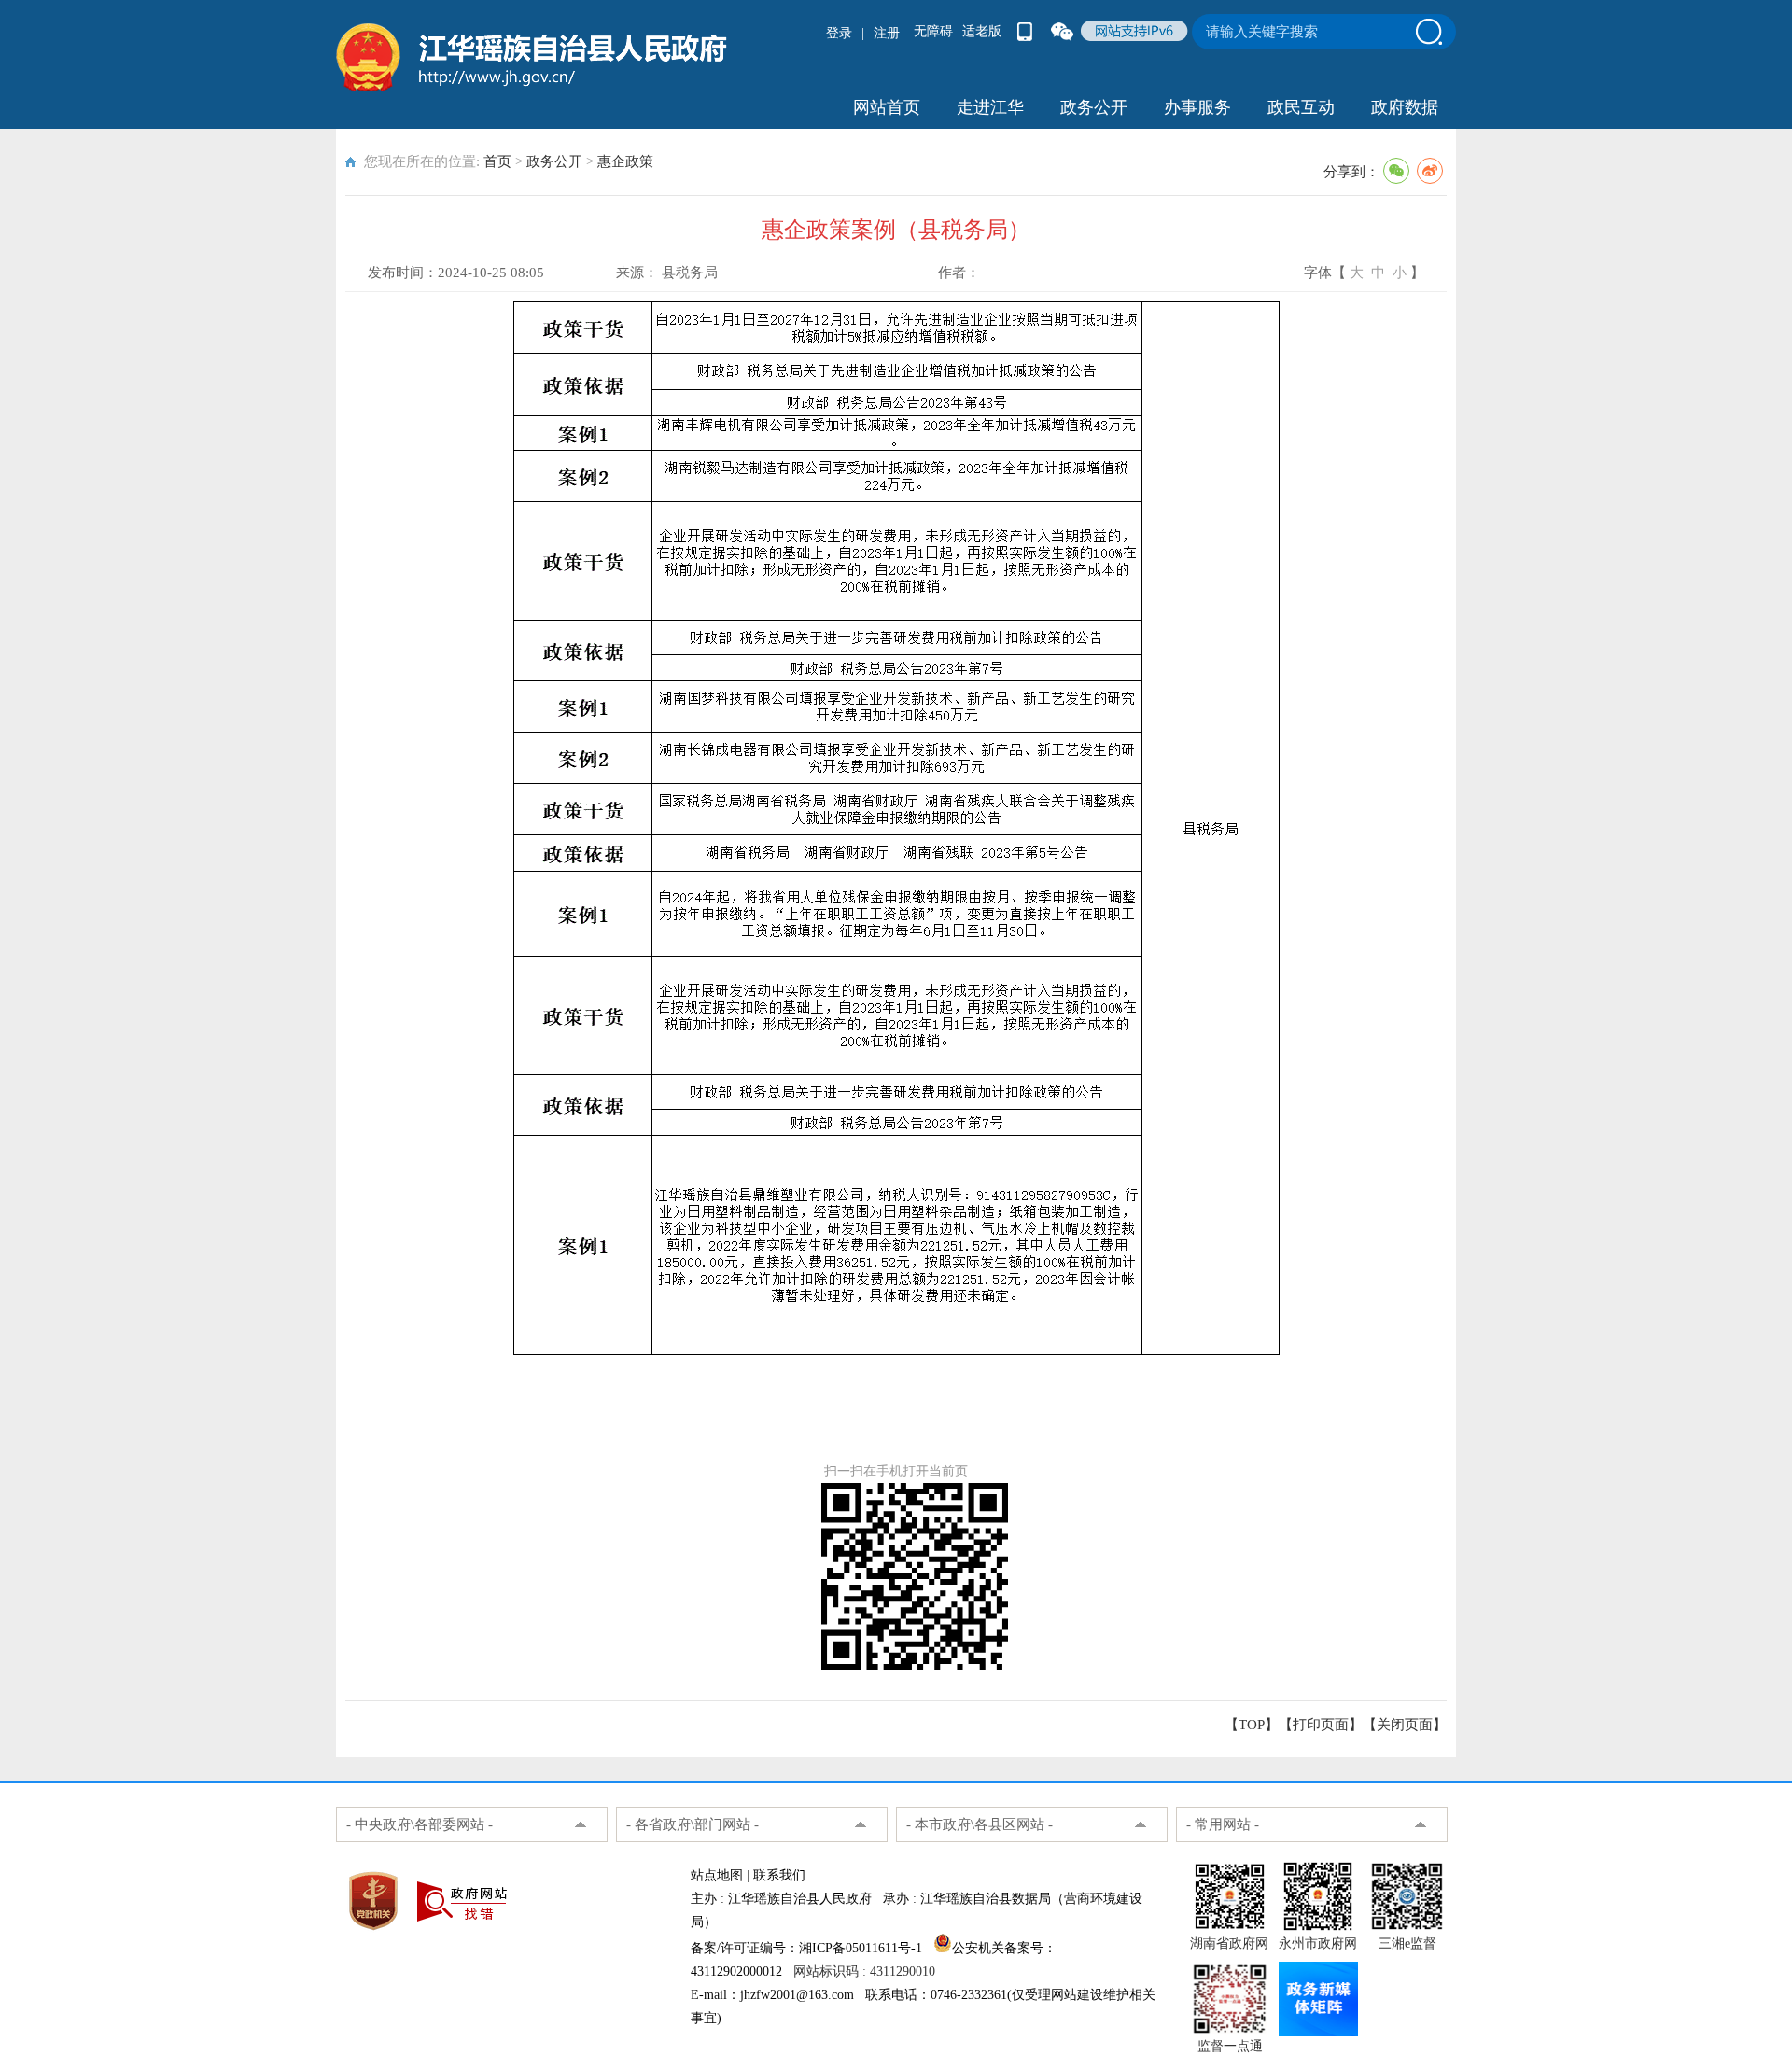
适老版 (982, 31)
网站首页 (887, 107)
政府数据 (1405, 107)
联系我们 (779, 1875)
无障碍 (933, 31)
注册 (887, 33)
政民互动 (1301, 107)
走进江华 (990, 107)
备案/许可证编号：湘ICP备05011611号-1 (806, 1948)
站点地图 (717, 1875)
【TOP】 (1252, 1725)
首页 (497, 161)
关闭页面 (1405, 1725)
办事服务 (1197, 107)
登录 (839, 33)
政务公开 (1094, 107)
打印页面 (1321, 1725)
